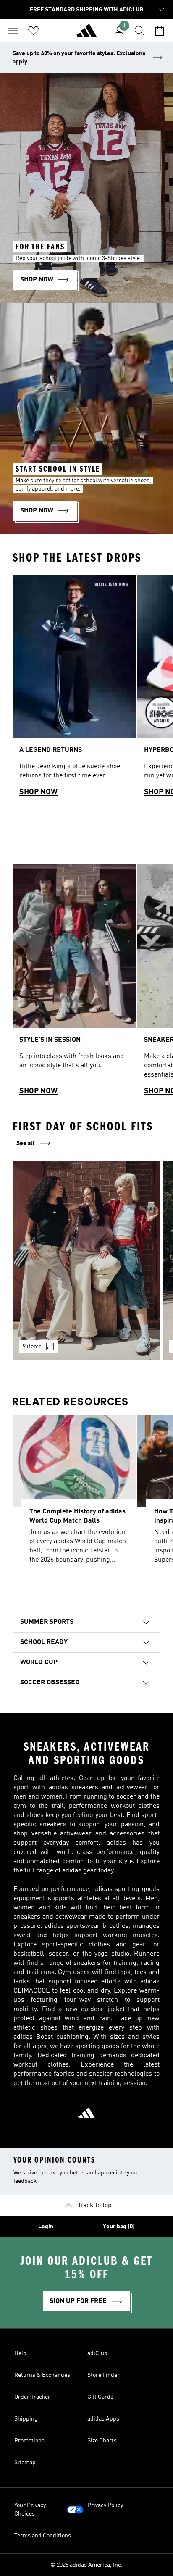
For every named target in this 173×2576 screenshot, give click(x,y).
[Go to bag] (160, 31)
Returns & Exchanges (42, 2375)
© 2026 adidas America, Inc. (86, 2565)
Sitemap (25, 2463)
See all (26, 1143)
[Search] (139, 31)
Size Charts (102, 2441)
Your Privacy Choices (30, 2510)
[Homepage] (86, 34)
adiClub (97, 2353)
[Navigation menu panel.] (13, 31)
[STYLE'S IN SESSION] (74, 984)
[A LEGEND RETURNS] (74, 689)
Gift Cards (100, 2397)
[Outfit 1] (86, 1260)
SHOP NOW (38, 792)
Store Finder (104, 2375)
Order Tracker (32, 2397)
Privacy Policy (105, 2505)
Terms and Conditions (43, 2536)
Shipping (26, 2419)
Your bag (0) (119, 2227)
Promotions (29, 2441)
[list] (86, 689)
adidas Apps (103, 2419)
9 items (32, 1347)
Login (46, 2227)
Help (20, 2353)
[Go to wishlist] (34, 31)
